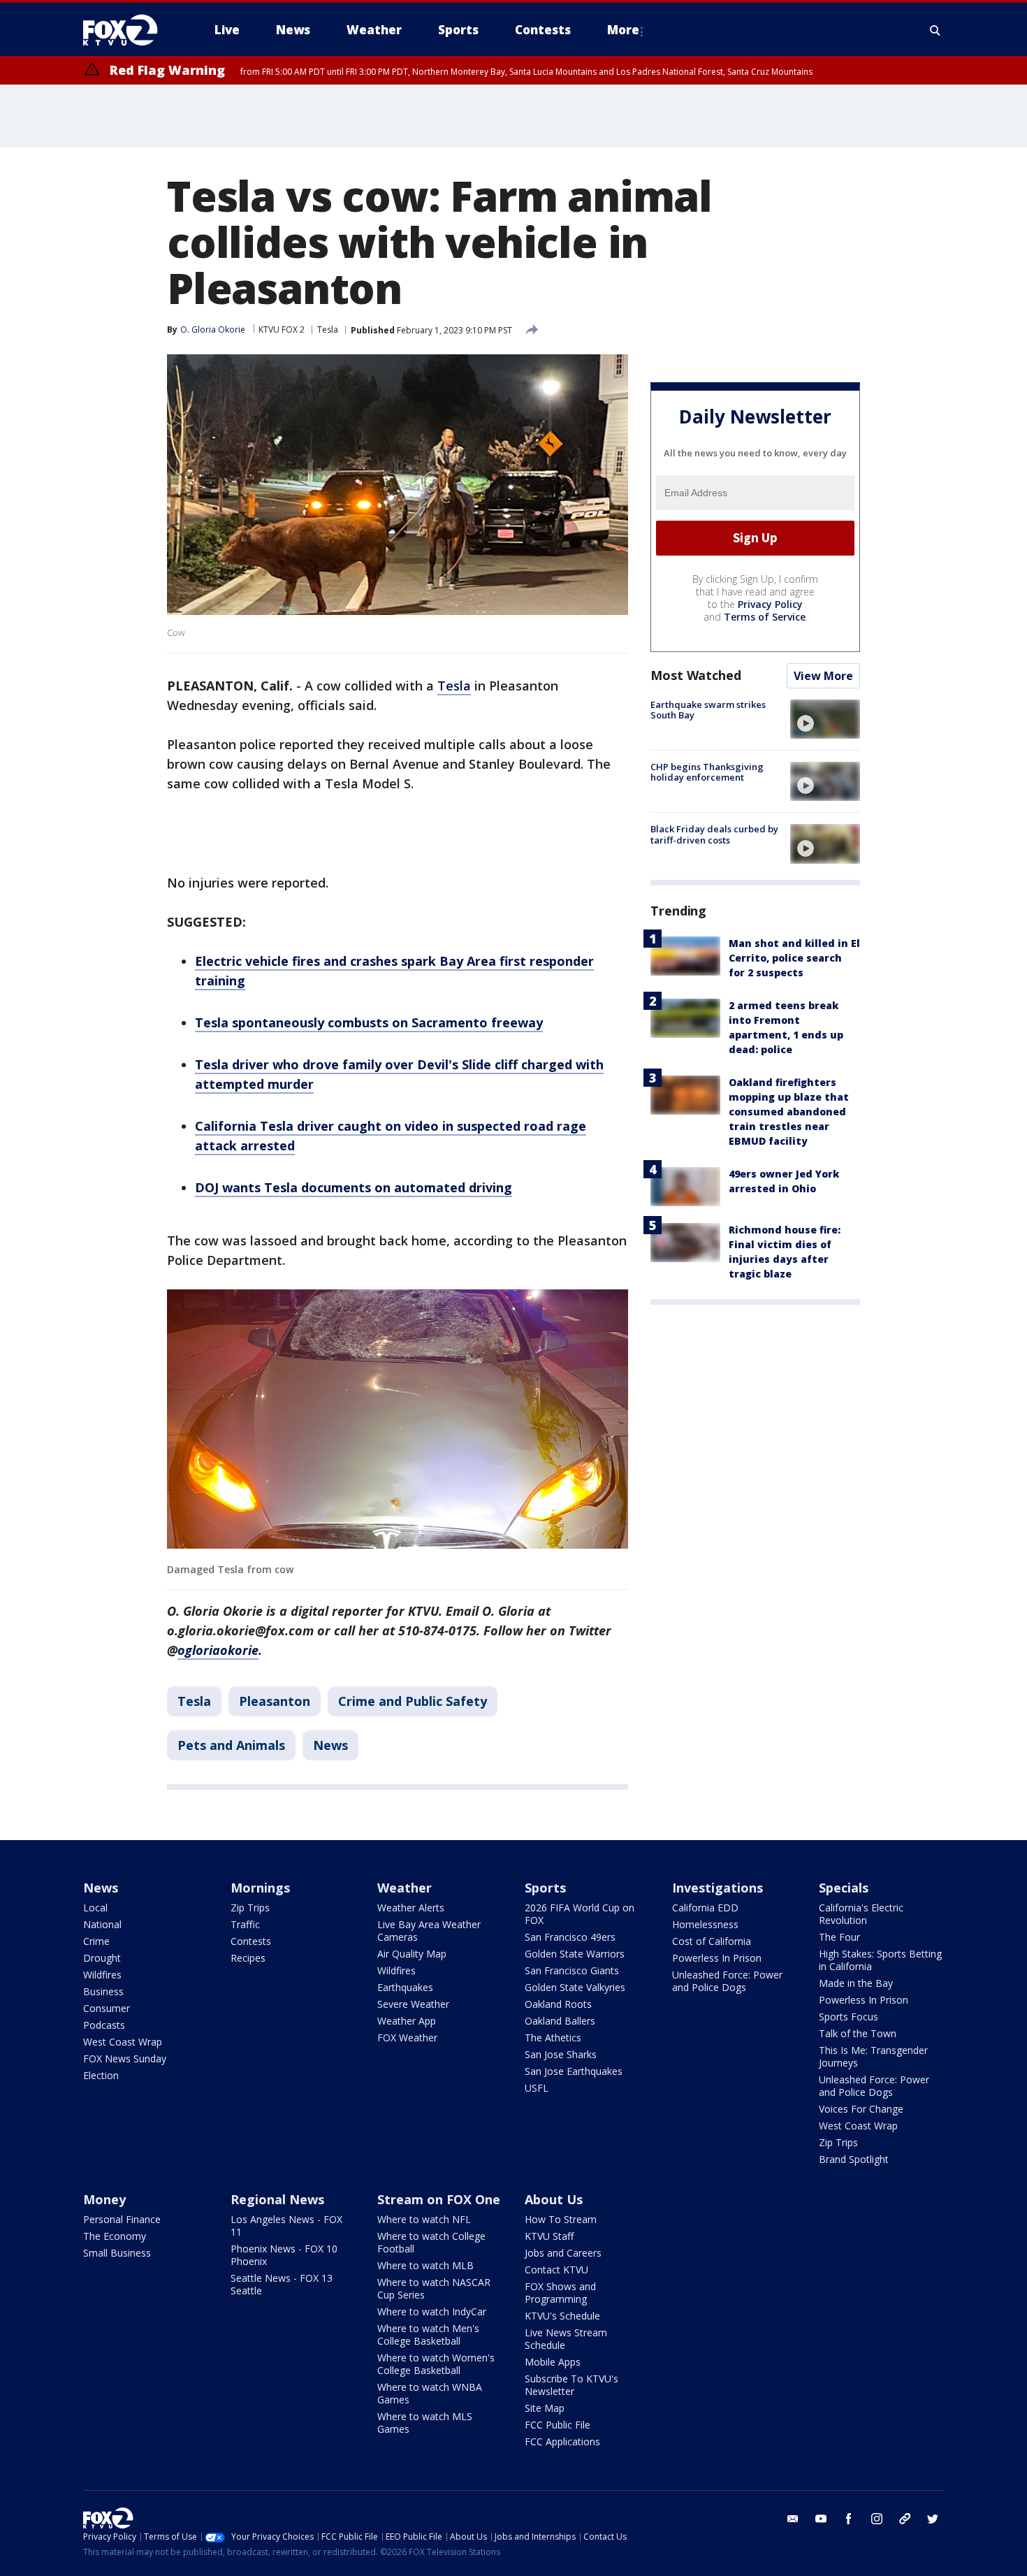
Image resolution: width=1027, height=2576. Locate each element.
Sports (545, 1888)
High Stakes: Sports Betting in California (880, 1960)
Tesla (328, 330)
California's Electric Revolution (861, 1914)
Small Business (117, 2253)
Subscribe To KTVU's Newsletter (571, 2385)
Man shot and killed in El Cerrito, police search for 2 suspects (794, 958)
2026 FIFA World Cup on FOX (580, 1914)
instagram (877, 2519)
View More (823, 676)
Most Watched (696, 675)
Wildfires (102, 1975)
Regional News (277, 2199)
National (102, 1924)
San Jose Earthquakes (574, 2071)
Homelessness (705, 1924)
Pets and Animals (231, 1745)
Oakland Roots (558, 2004)
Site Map (545, 2408)
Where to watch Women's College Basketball (436, 2364)
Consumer (107, 2008)
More (623, 30)
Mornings (260, 1888)
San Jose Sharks (561, 2054)
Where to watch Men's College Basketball (428, 2335)
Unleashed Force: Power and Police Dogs (727, 1981)
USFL (537, 2088)
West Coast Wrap (123, 2042)
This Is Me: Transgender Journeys (873, 2056)
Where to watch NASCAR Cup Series (434, 2288)
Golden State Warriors (575, 1954)
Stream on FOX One (439, 2199)
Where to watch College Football (431, 2242)
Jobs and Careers (563, 2253)
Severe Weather (413, 2004)
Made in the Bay (856, 1983)
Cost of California (712, 1941)
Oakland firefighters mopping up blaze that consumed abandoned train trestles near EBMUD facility (789, 1112)
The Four (839, 1937)
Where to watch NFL (424, 2219)
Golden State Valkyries (575, 1987)
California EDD (705, 1908)
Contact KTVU (556, 2270)
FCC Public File (558, 2425)
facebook (849, 2519)
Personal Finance (122, 2219)
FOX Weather (407, 2038)
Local (95, 1908)
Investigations (718, 1888)
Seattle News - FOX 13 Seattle (282, 2284)
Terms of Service (765, 617)
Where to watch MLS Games (425, 2423)
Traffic (245, 1924)
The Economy (115, 2236)
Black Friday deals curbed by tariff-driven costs (714, 834)
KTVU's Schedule (562, 2316)
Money (104, 2199)
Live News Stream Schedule (566, 2339)
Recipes (248, 1958)
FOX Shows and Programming (560, 2293)
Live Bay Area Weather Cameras (429, 1931)
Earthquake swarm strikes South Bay (708, 710)
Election (101, 2075)
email (793, 2519)
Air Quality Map (412, 1954)
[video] (825, 719)
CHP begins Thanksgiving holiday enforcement (707, 772)
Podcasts (104, 2025)
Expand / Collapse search (935, 30)
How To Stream (561, 2219)
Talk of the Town (858, 2033)
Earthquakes (405, 1987)
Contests (251, 1941)
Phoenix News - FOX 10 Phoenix (284, 2255)
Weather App (407, 2021)
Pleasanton (275, 1701)
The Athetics (553, 2038)
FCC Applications (562, 2441)
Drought (102, 1958)
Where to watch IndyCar (432, 2311)
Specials (844, 1888)
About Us (554, 2199)
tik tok (905, 2519)
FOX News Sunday (125, 2058)
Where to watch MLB (425, 2265)
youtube (821, 2519)
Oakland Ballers (560, 2021)
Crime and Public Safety (413, 1701)
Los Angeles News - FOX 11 (286, 2226)
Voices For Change (861, 2109)
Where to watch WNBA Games (430, 2393)
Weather (405, 1888)
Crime (96, 1941)
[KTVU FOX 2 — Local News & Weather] (129, 30)
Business (103, 1991)
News (330, 1745)
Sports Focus (848, 2017)
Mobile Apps (553, 2362)
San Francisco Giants (572, 1970)
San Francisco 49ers (570, 1937)
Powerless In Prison (717, 1958)
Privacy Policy (770, 604)
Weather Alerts (411, 1908)
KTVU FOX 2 (282, 330)
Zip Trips (250, 1908)
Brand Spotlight (854, 2159)
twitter (933, 2519)
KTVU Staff (549, 2236)
